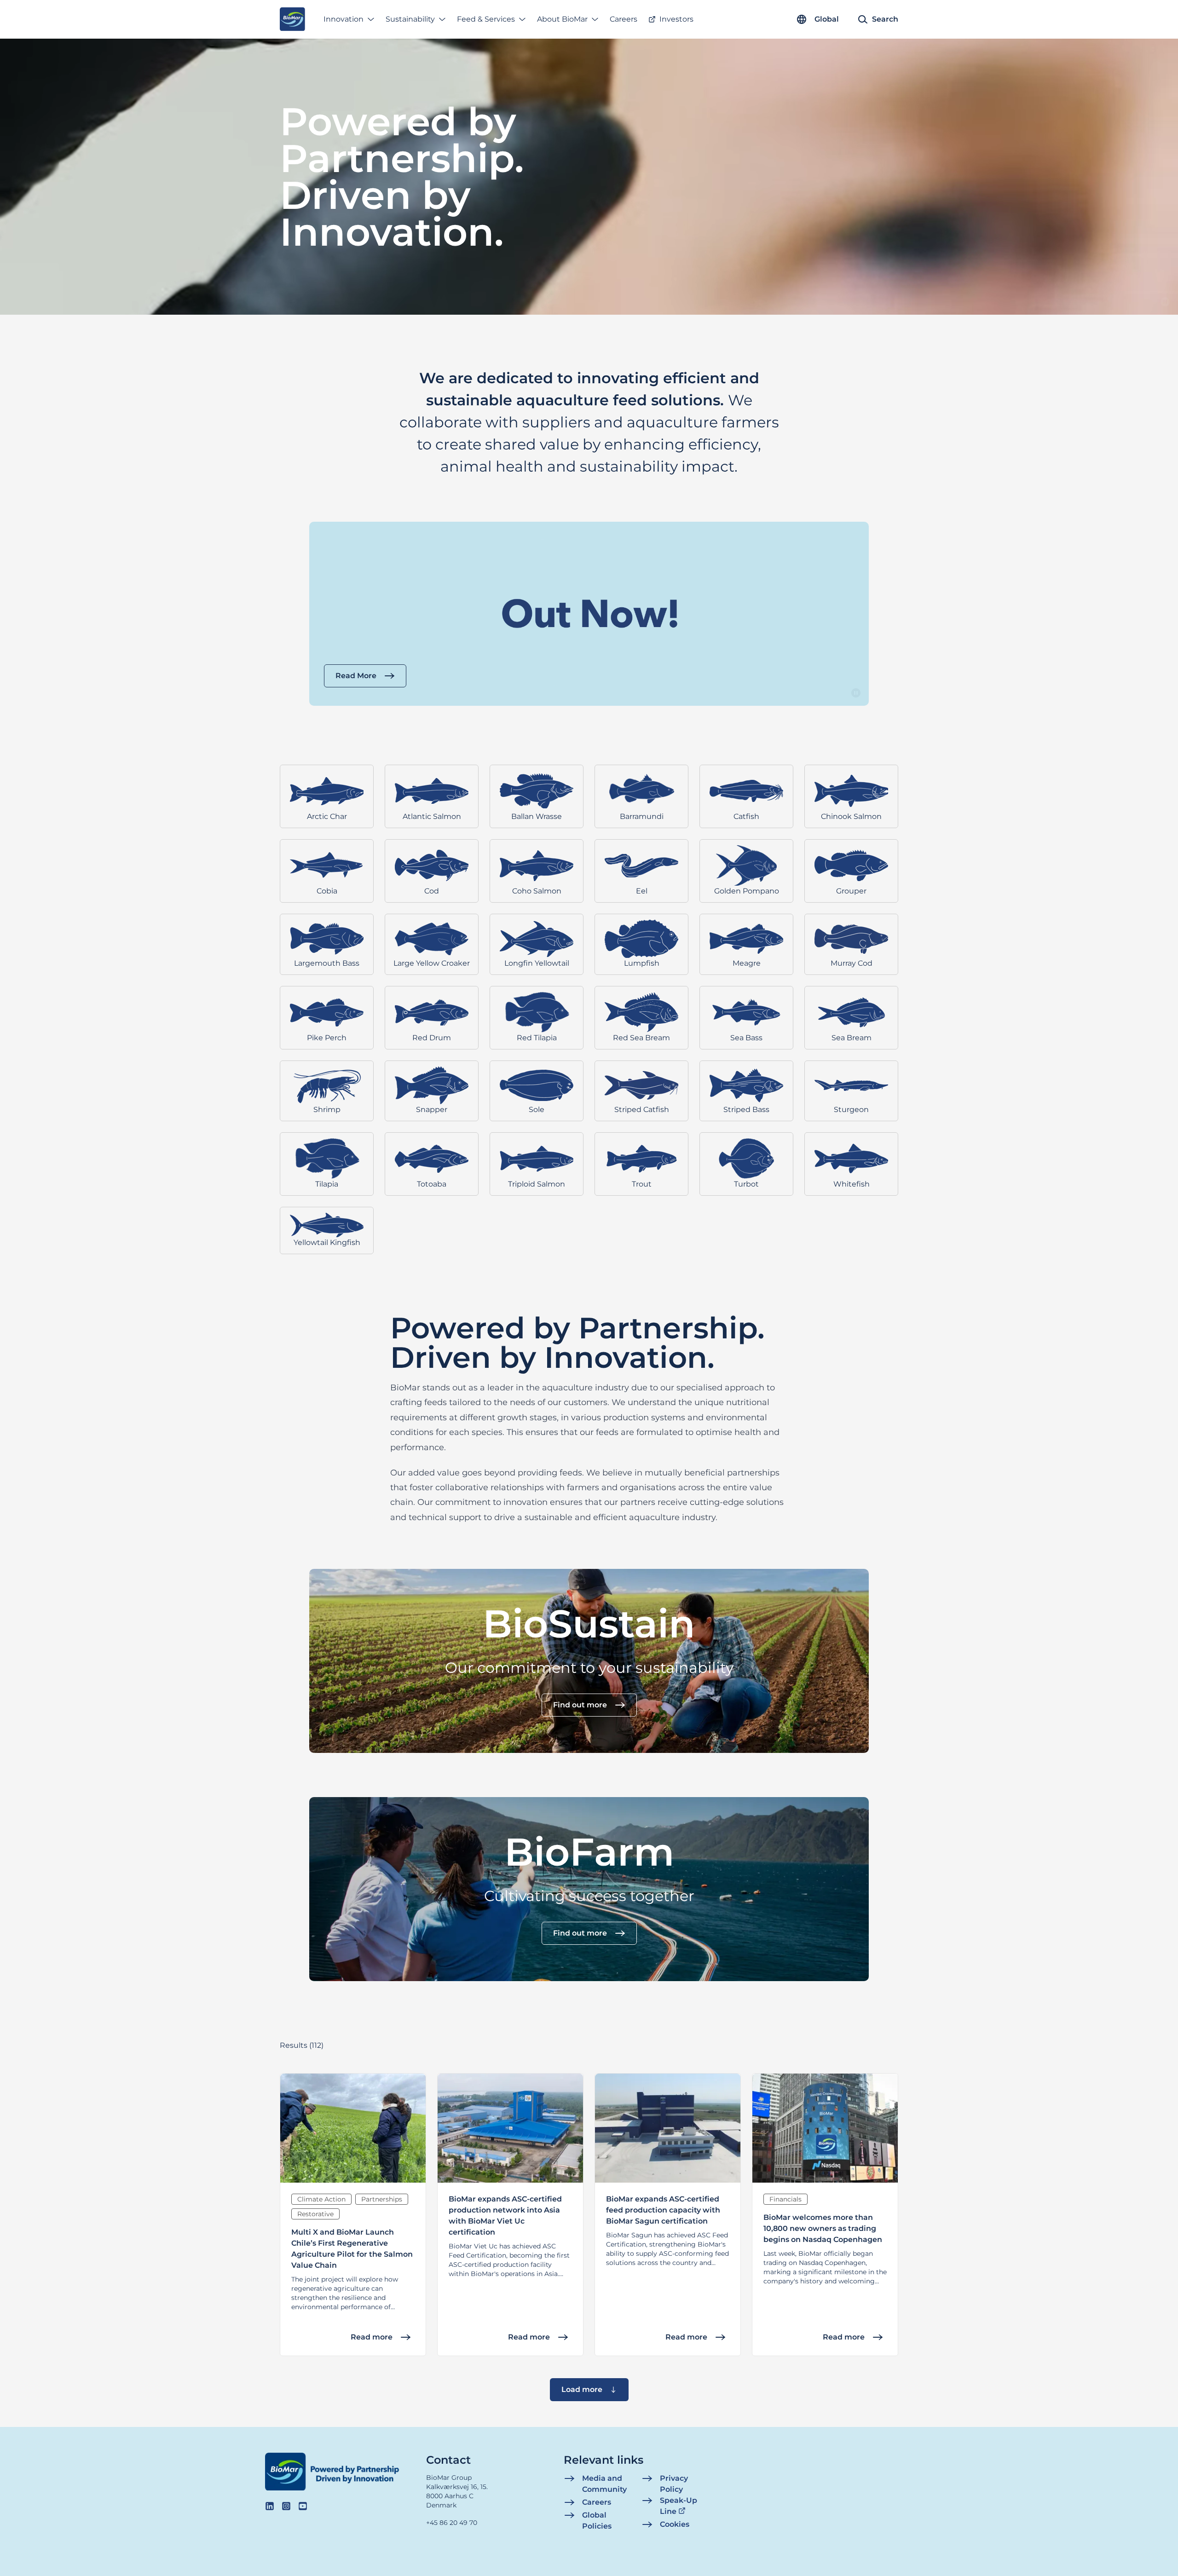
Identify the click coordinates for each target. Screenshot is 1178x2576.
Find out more (580, 1705)
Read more (372, 2337)
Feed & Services (486, 19)
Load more (582, 2389)
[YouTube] (303, 2506)
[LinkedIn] (270, 2506)
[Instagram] (286, 2506)
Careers (624, 19)
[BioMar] (292, 19)
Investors (676, 19)
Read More (356, 676)
